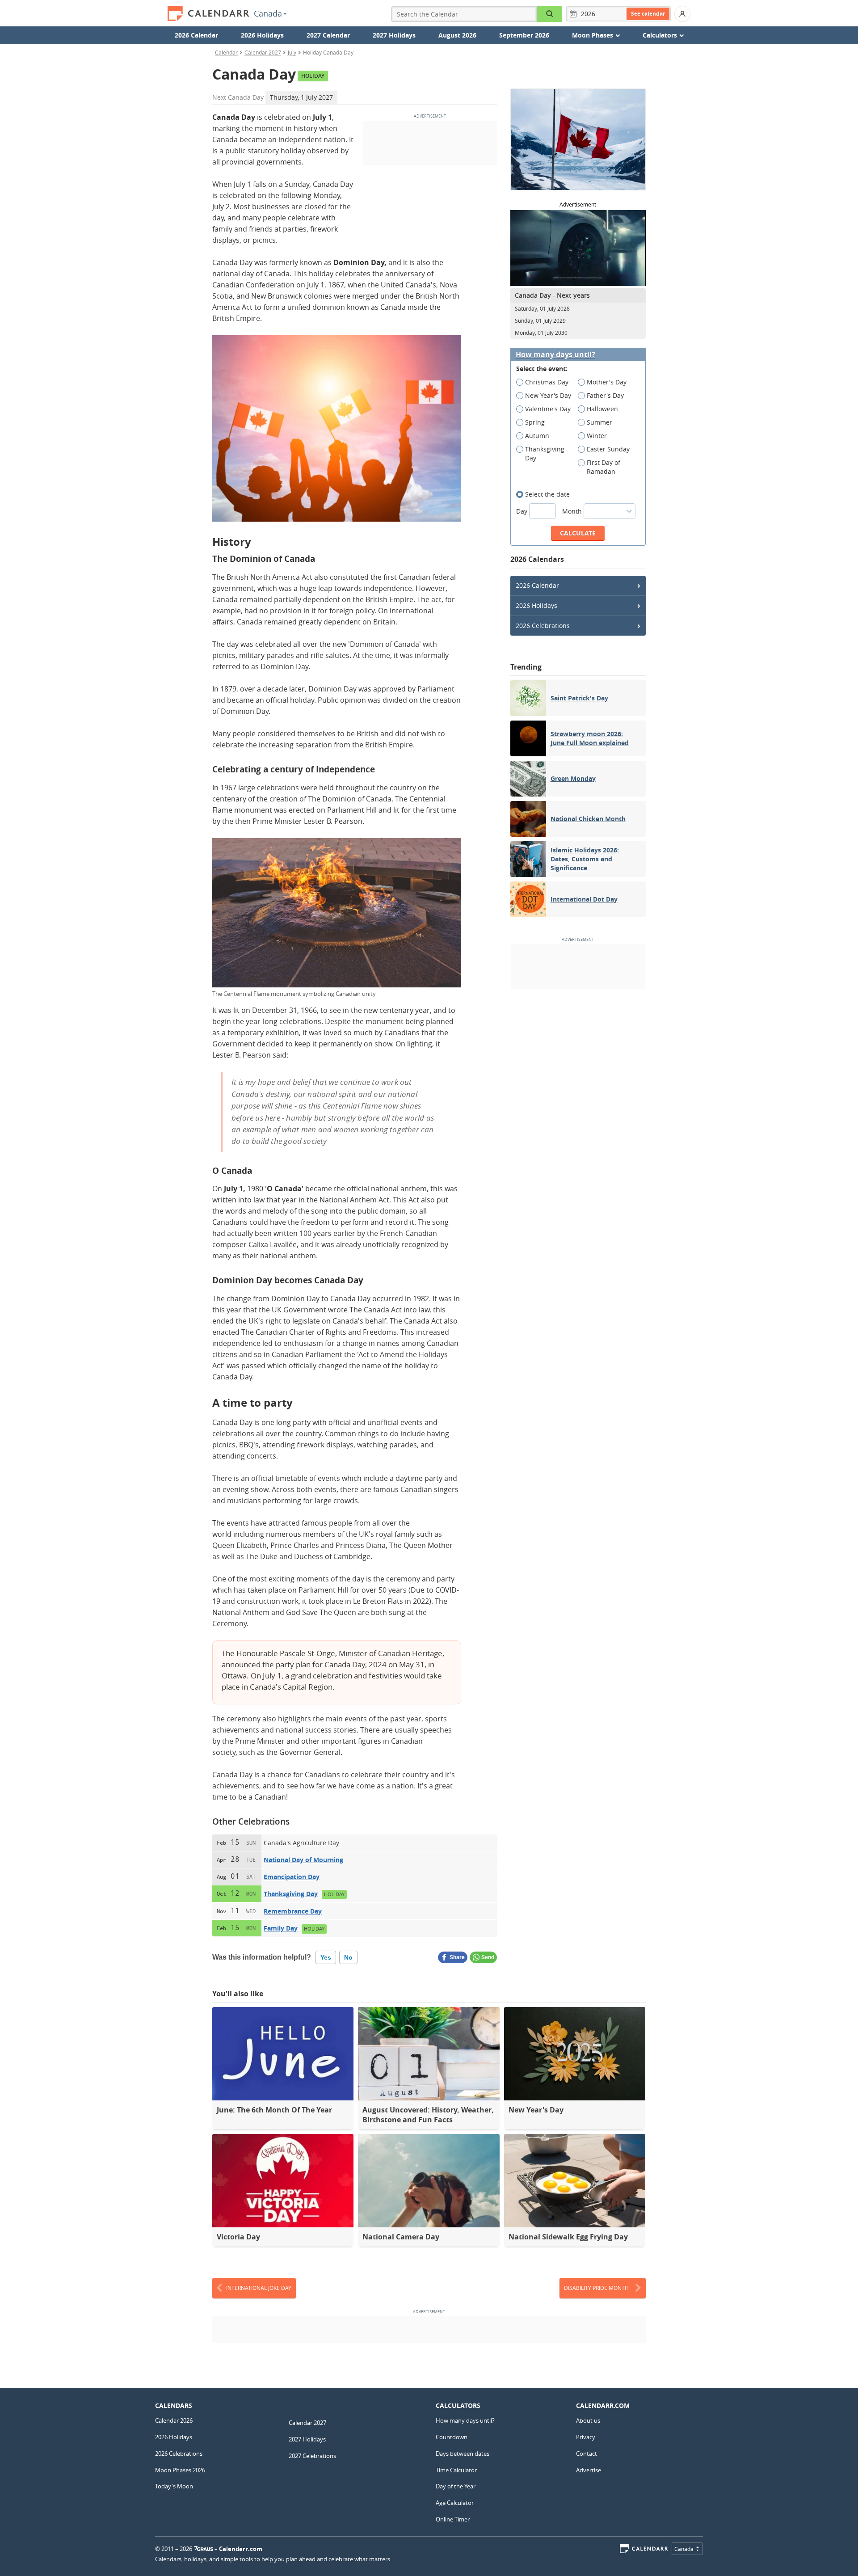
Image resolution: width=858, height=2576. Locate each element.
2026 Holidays (262, 35)
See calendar (648, 14)
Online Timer (453, 2519)
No (348, 1957)
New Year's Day (548, 395)
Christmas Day (547, 382)
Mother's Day (607, 382)
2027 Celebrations (312, 2456)
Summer (599, 422)
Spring (535, 422)
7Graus (204, 2549)
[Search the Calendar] (550, 14)
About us (588, 2420)
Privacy (586, 2437)
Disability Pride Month (596, 2288)
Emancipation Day (292, 1877)
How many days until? (555, 355)
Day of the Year (456, 2486)
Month (573, 511)
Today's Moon (174, 2486)
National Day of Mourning (303, 1860)
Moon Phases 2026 (180, 2470)
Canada (268, 13)
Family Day (281, 1928)
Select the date (547, 494)
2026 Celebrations (543, 626)
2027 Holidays (394, 35)
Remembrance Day (293, 1911)
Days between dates (463, 2454)
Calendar (226, 52)
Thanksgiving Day (291, 1894)
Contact (587, 2454)
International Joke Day (259, 2288)
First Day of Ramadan (604, 467)
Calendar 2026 (174, 2420)
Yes (326, 1957)
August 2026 (457, 35)
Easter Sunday (608, 449)
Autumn (537, 436)
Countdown (452, 2437)
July (292, 52)
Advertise (589, 2470)
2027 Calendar (328, 35)
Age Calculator (455, 2503)
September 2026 (524, 35)
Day (523, 511)
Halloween (602, 409)
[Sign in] (682, 14)
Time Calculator (456, 2470)
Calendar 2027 (263, 52)
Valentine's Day (548, 409)
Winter (597, 436)
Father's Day (605, 395)
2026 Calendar (196, 35)
